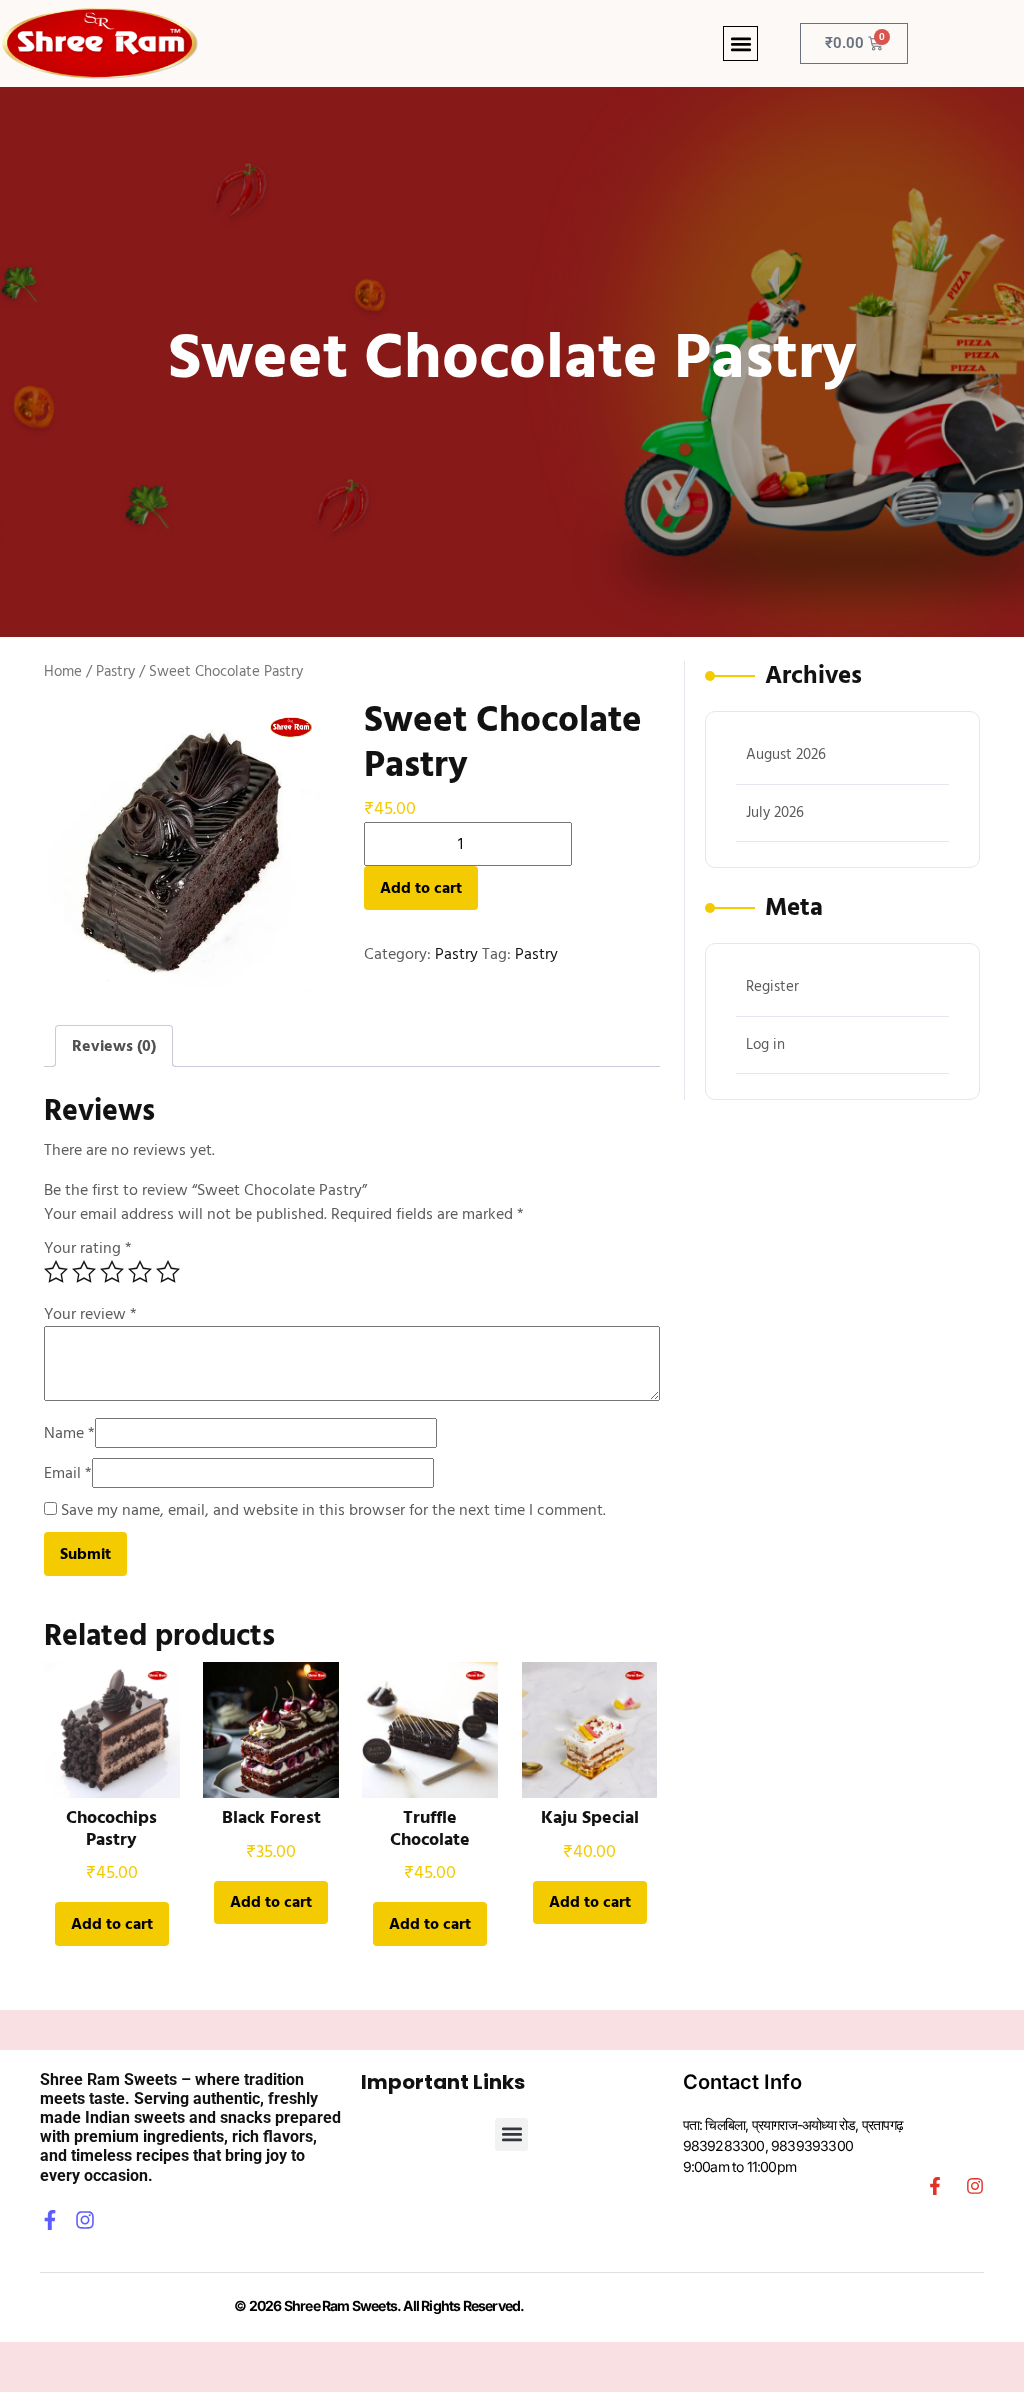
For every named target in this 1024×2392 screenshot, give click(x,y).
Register (772, 986)
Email (68, 1473)
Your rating (88, 1248)
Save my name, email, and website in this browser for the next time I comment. (333, 1510)
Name (69, 1433)
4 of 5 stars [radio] (140, 1272)
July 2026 (775, 812)
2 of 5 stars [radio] (84, 1272)
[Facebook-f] (50, 2220)
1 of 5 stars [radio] (56, 1272)
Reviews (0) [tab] (114, 1046)
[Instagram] (85, 2220)
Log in (765, 1044)
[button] (740, 43)
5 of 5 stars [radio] (168, 1272)
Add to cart (421, 888)
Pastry (115, 672)
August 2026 (786, 754)
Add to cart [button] (112, 1924)
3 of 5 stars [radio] (112, 1272)
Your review (90, 1314)
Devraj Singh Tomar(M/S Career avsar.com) (658, 2305)
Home (63, 672)
